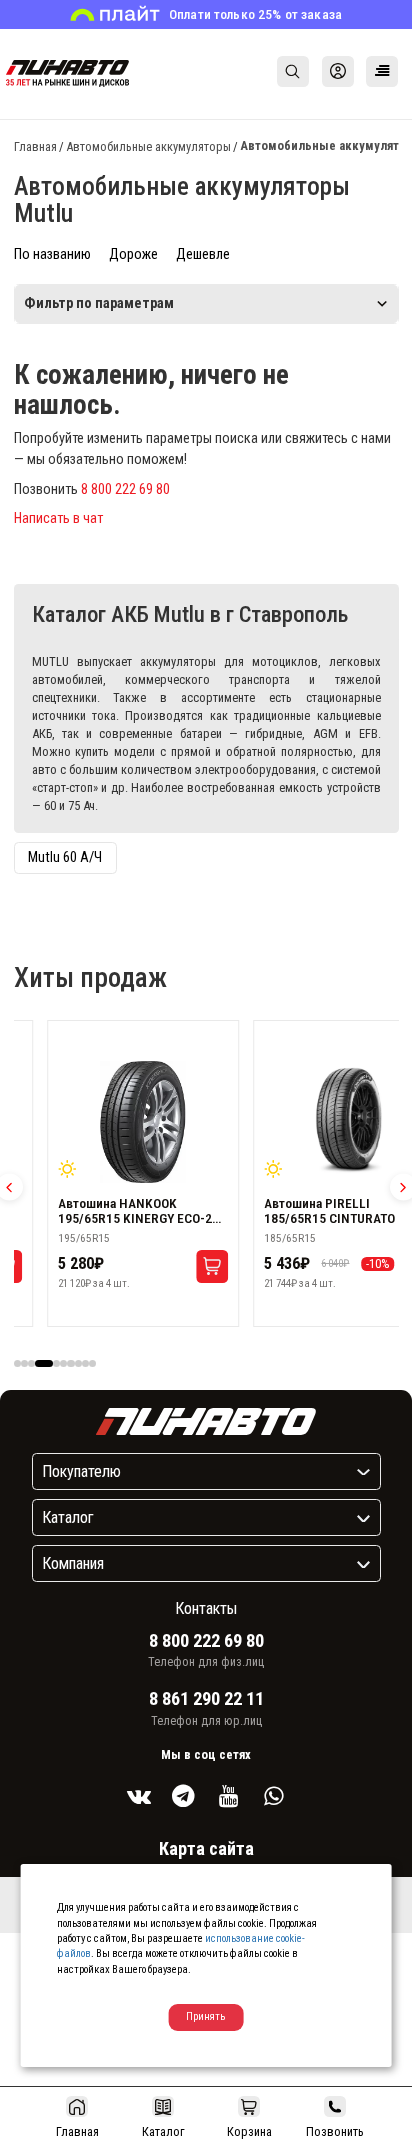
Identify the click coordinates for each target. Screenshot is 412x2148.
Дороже (133, 254)
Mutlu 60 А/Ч (65, 857)
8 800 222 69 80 (125, 489)
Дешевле (203, 254)
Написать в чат (58, 518)
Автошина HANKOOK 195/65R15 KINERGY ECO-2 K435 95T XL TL (135, 1211)
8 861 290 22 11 (206, 1699)
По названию (52, 254)
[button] (17, 1363)
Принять (205, 2016)
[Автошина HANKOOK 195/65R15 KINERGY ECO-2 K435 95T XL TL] (143, 1122)
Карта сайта (206, 1848)
